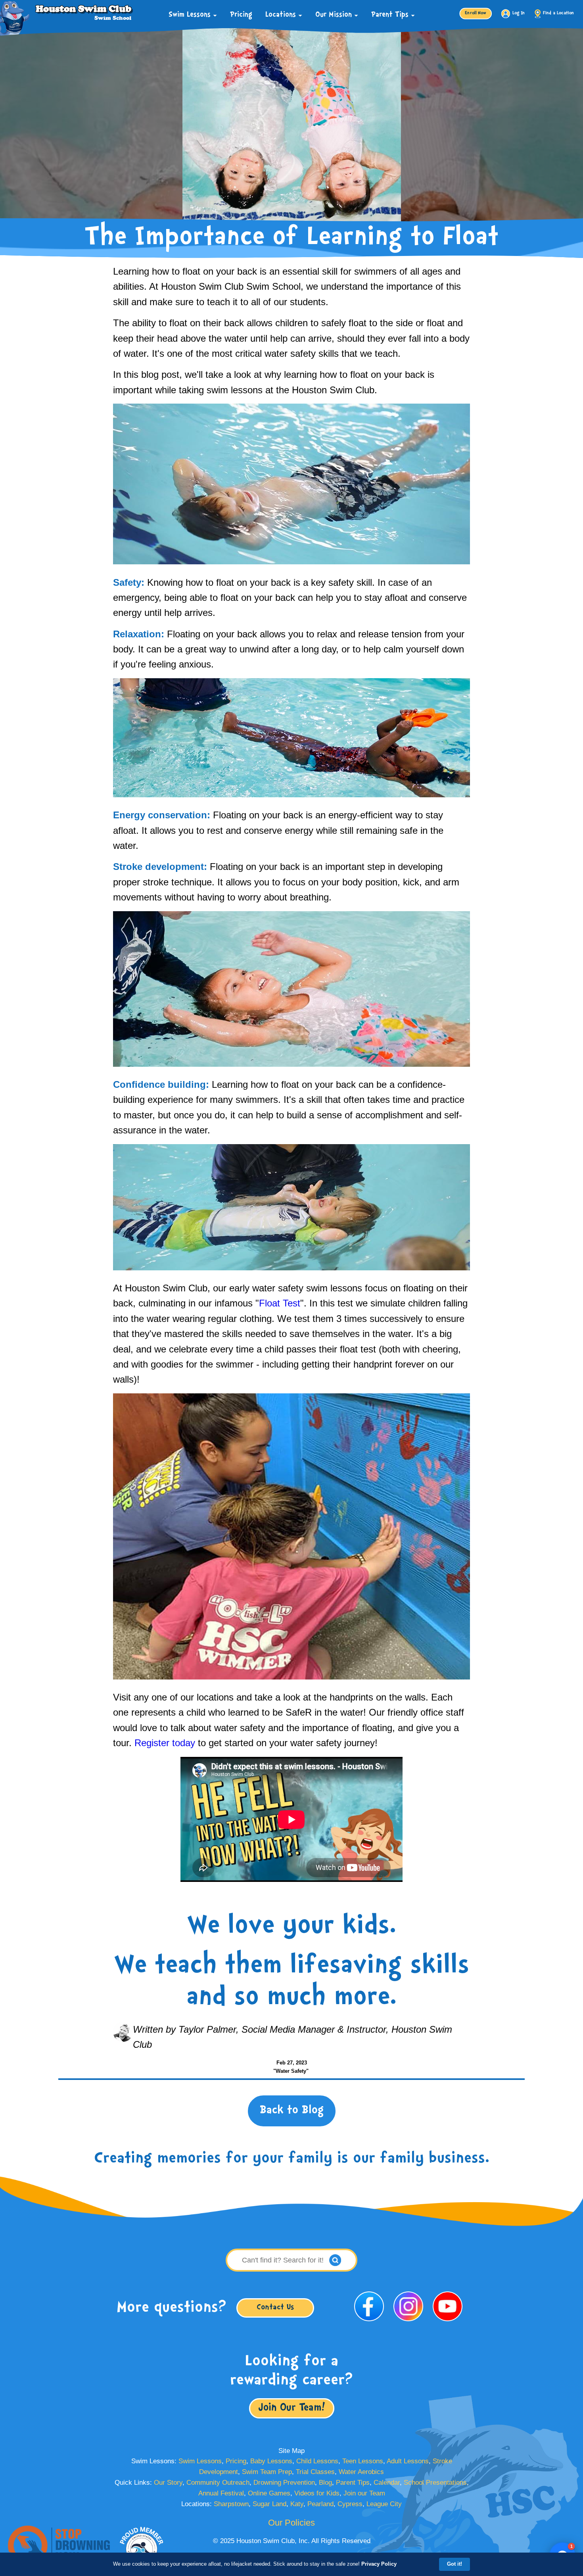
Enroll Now (476, 13)
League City (384, 2504)
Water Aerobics (361, 2472)
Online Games (269, 2493)
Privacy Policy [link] (379, 2564)
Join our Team (364, 2493)
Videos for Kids (317, 2493)
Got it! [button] (455, 2564)
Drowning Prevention (284, 2483)
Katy (297, 2504)
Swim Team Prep (267, 2472)
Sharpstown (231, 2504)
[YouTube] (448, 2323)
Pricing (241, 15)
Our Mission (335, 15)
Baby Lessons (271, 2461)
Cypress (350, 2504)
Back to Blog (292, 2110)
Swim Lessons (191, 15)
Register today (165, 1743)
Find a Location (559, 13)
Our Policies (291, 2523)
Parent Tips (391, 15)
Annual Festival (221, 2493)
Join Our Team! (292, 2408)
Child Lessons (317, 2461)
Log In (518, 13)
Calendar (387, 2483)
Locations (282, 15)
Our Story (168, 2483)
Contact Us (275, 2308)
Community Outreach (218, 2483)
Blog (325, 2483)
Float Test (280, 1303)
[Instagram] (409, 2323)
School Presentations (435, 2483)
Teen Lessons (363, 2461)
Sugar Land (269, 2504)
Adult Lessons (408, 2461)
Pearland (320, 2504)
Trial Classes (315, 2472)
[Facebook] (370, 2323)
